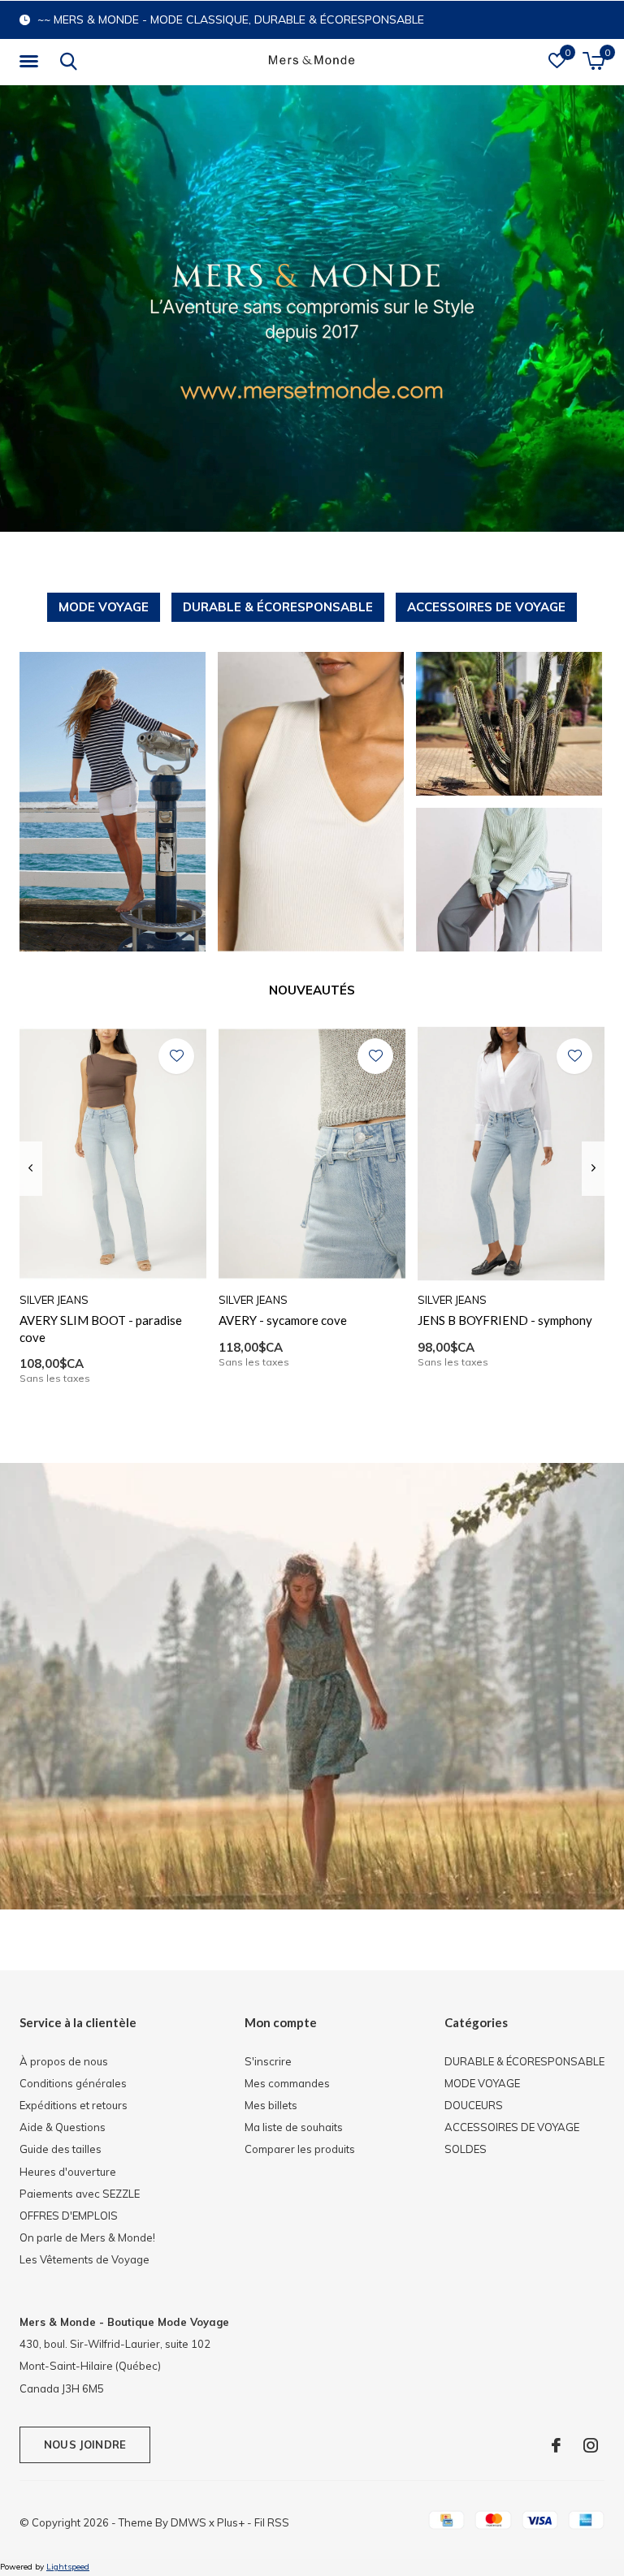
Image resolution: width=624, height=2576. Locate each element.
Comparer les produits (300, 2149)
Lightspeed (68, 2567)
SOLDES (466, 2149)
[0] (594, 61)
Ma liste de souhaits (294, 2127)
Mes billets (271, 2105)
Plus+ (231, 2522)
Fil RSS (272, 2522)
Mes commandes (287, 2083)
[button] (32, 62)
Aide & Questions (63, 2127)
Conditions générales (73, 2083)
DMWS (188, 2522)
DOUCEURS (474, 2105)
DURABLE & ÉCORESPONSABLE (278, 607)
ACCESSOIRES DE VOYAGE (486, 607)
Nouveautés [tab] (312, 990)
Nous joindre (85, 2444)
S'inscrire (268, 2061)
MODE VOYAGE (104, 607)
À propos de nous (64, 2061)
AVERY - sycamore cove (283, 1320)
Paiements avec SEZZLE (80, 2194)
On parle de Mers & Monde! (87, 2237)
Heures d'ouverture (68, 2172)
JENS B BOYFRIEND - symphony (505, 1320)
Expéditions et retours (74, 2105)
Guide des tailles (61, 2149)
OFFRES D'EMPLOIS (69, 2216)
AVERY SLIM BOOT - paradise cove (101, 1329)
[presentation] (30, 1168)
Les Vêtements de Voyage (84, 2259)
